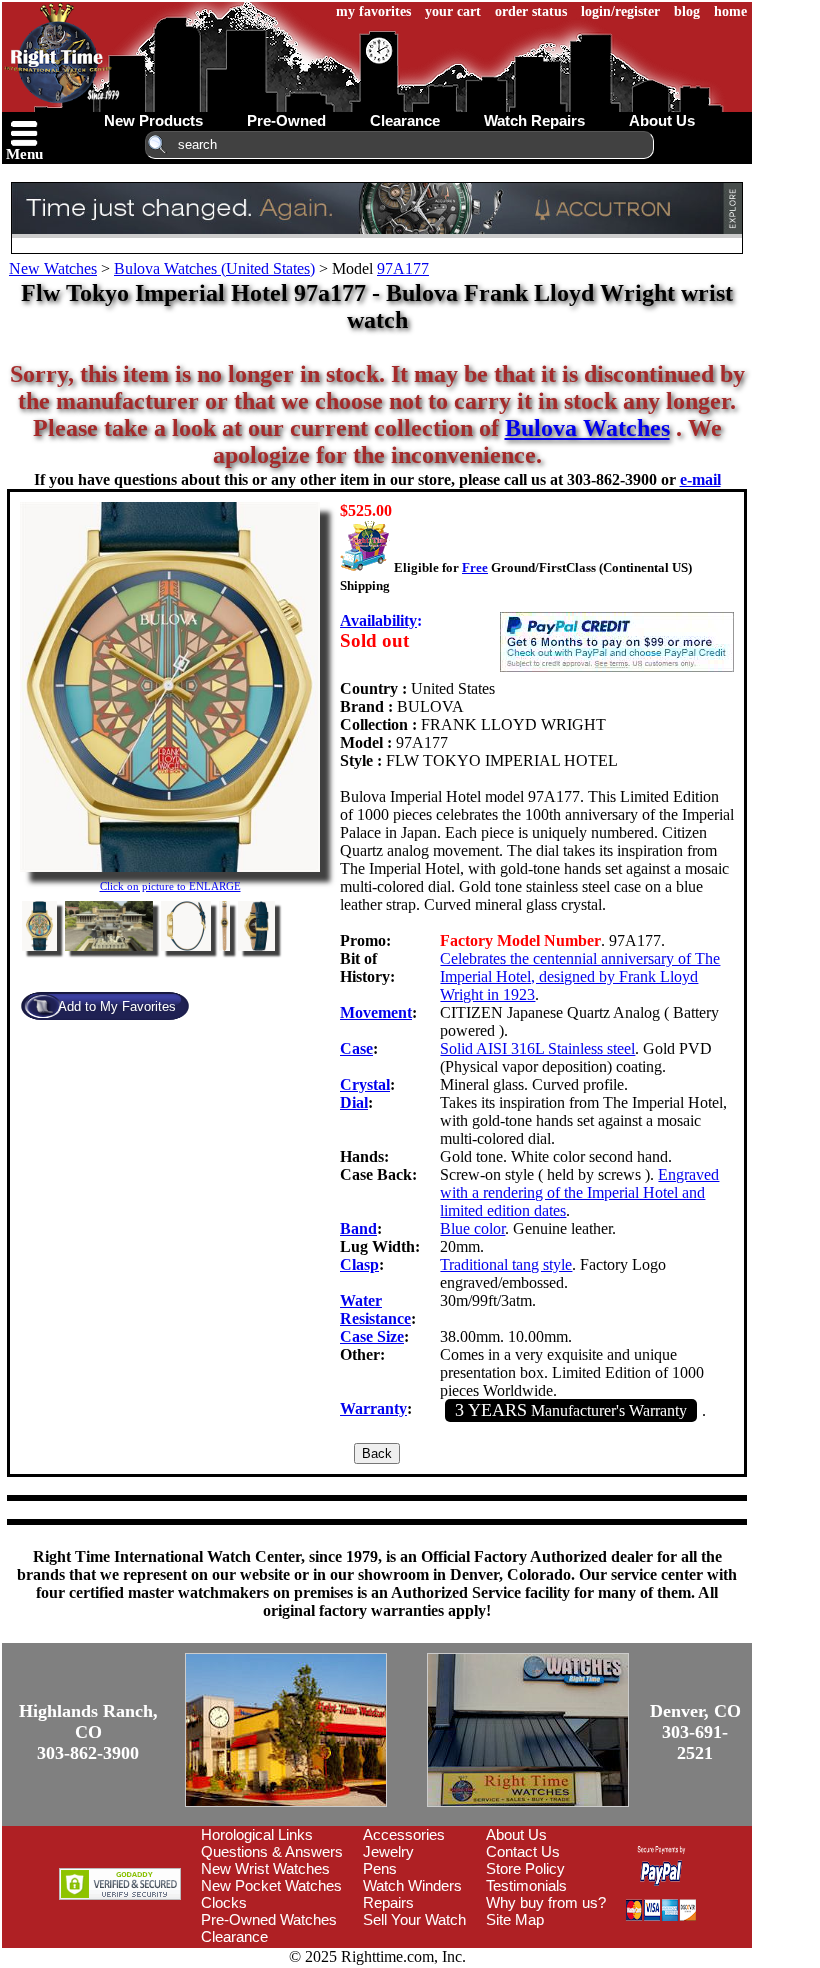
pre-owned (286, 120)
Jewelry (388, 1851)
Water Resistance (375, 1309)
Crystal (365, 1084)
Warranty (373, 1408)
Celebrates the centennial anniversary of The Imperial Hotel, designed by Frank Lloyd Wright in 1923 (580, 976)
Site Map (515, 1919)
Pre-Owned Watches (269, 1919)
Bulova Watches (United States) (214, 268)
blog (687, 11)
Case (356, 1048)
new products (153, 120)
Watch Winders (412, 1885)
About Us (516, 1834)
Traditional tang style (506, 1264)
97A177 (403, 268)
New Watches (53, 268)
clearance (405, 120)
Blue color (472, 1228)
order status (531, 11)
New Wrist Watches (265, 1868)
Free (475, 567)
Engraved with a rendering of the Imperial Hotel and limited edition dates (579, 1192)
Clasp (359, 1264)
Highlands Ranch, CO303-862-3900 (88, 1732)
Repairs (388, 1902)
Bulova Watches (587, 428)
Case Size (372, 1336)
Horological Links (257, 1834)
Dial (354, 1102)
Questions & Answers (272, 1851)
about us (662, 120)
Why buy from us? (546, 1902)
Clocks (224, 1902)
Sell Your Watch (414, 1919)
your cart (453, 11)
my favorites (373, 11)
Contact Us (523, 1851)
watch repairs (534, 120)
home (730, 11)
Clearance (234, 1936)
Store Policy (525, 1868)
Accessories (404, 1834)
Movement (376, 1012)
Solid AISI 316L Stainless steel (537, 1048)
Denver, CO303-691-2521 (695, 1732)
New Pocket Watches (271, 1885)
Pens (380, 1868)
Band (358, 1228)
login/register (620, 11)
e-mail (700, 479)
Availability (378, 620)
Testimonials (526, 1885)
